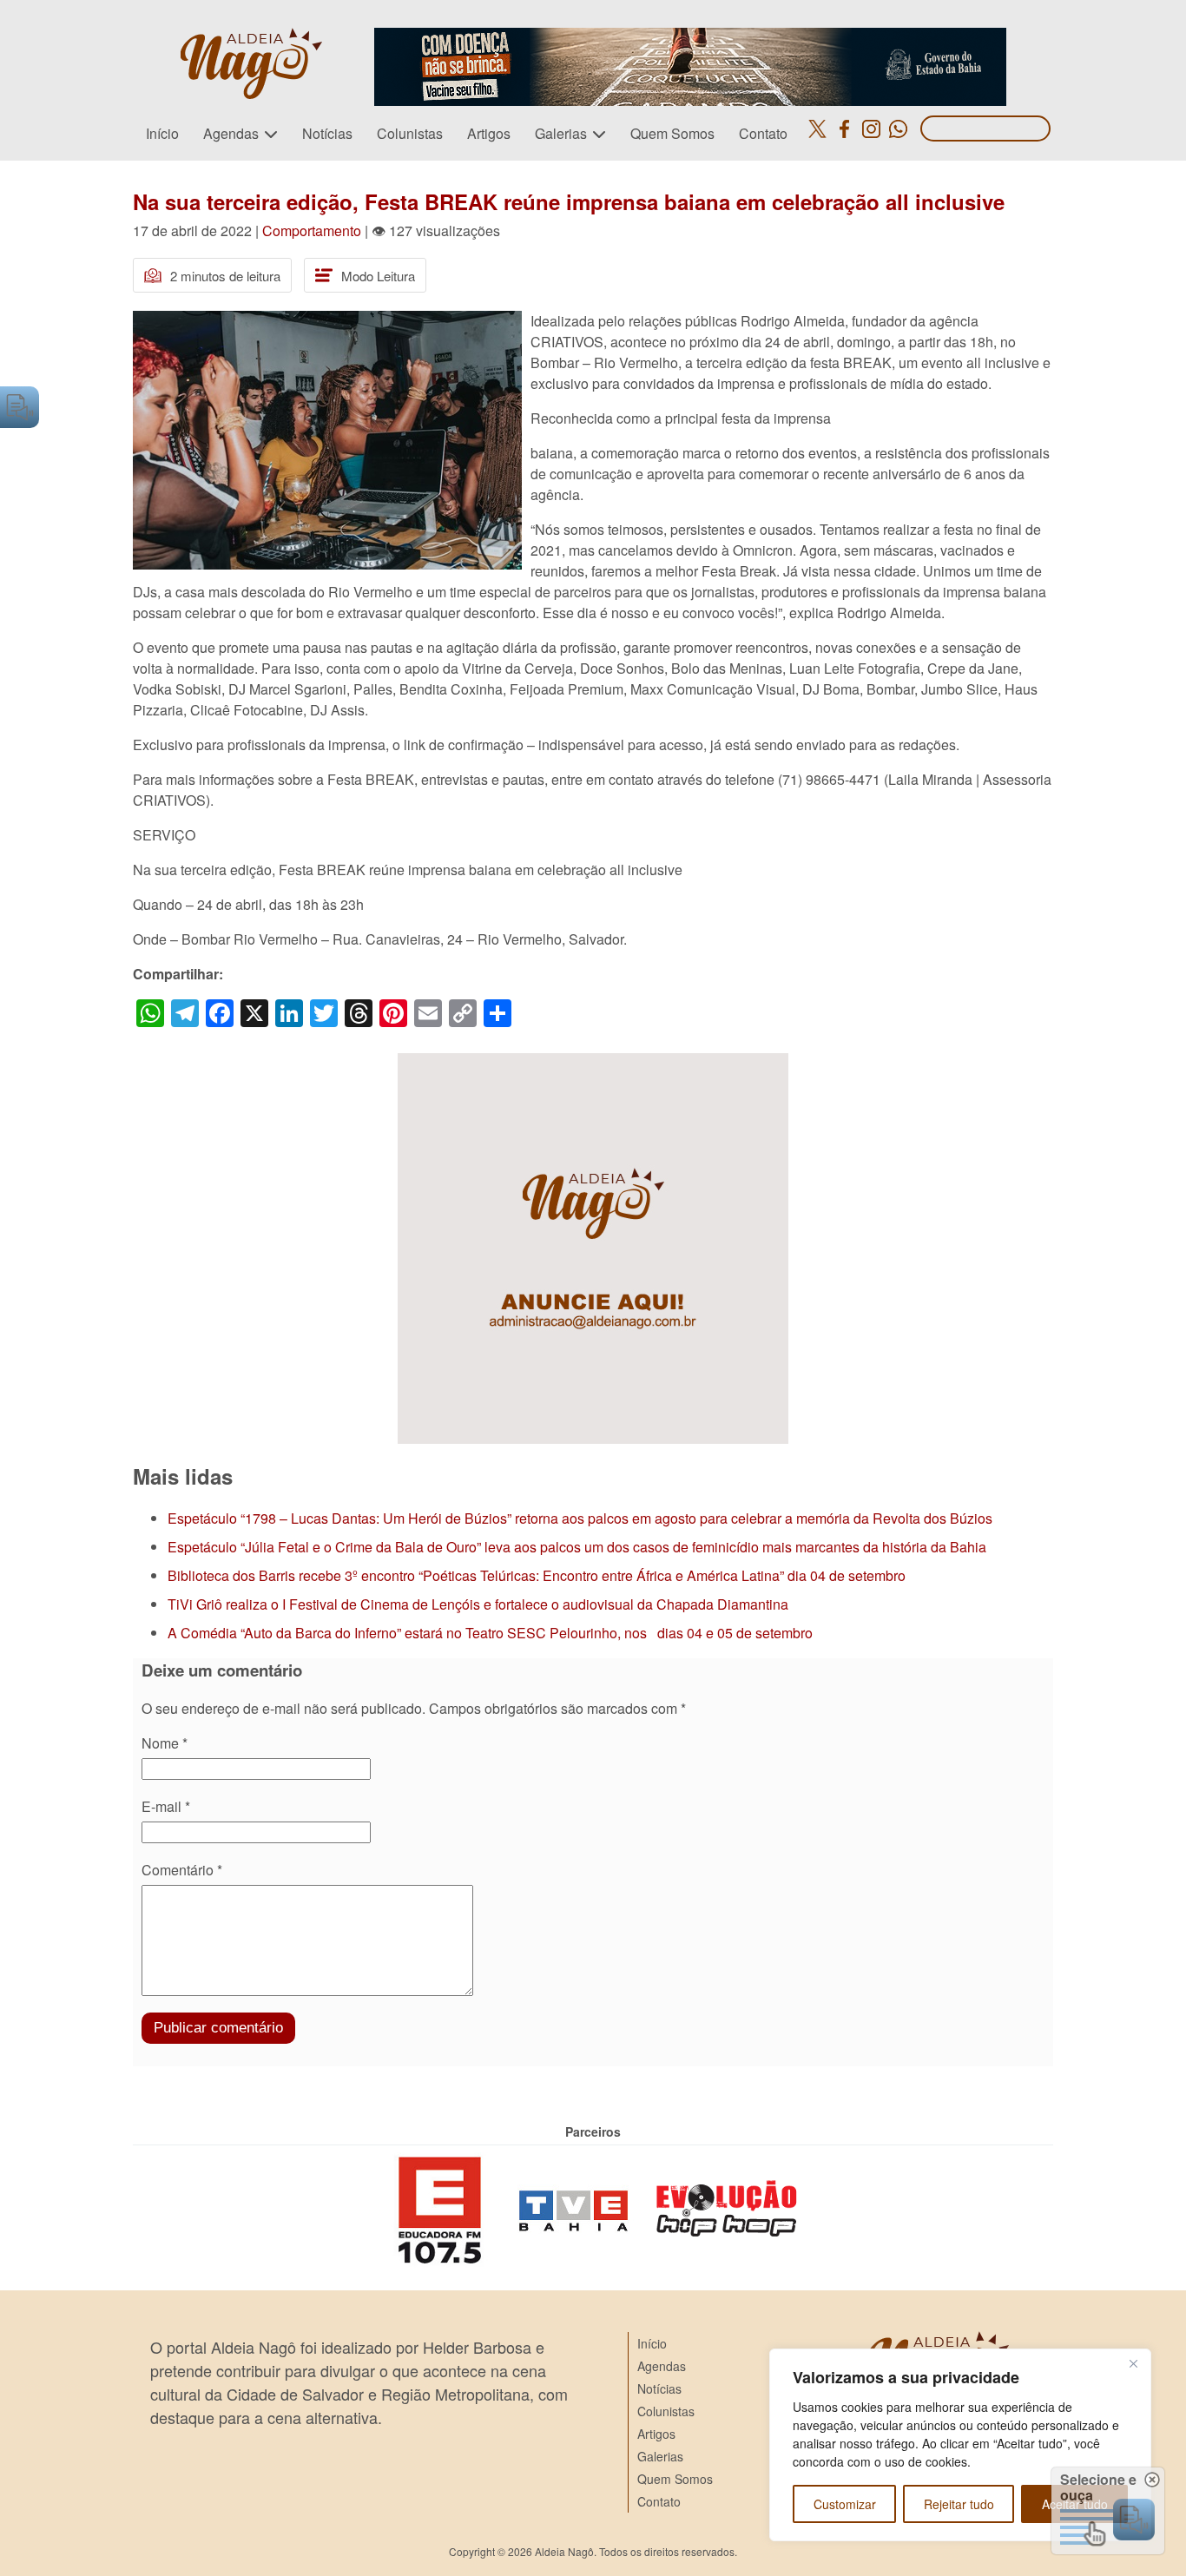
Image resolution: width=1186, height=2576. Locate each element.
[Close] (1133, 2363)
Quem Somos (672, 133)
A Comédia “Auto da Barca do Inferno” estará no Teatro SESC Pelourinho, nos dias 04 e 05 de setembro (490, 1633)
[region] (960, 2445)
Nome (165, 1743)
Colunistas (410, 133)
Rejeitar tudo (959, 2504)
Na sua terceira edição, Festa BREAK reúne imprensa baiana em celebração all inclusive (569, 201)
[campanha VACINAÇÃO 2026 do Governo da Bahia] (690, 38)
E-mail (166, 1806)
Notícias (327, 133)
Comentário (182, 1870)
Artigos (489, 133)
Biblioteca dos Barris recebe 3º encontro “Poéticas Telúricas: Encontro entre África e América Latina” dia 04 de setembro (537, 1575)
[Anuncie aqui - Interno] (593, 1063)
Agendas (231, 133)
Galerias (561, 133)
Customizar (845, 2504)
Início (162, 133)
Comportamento (312, 231)
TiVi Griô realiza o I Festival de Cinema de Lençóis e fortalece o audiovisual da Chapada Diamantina (478, 1604)
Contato (763, 133)
